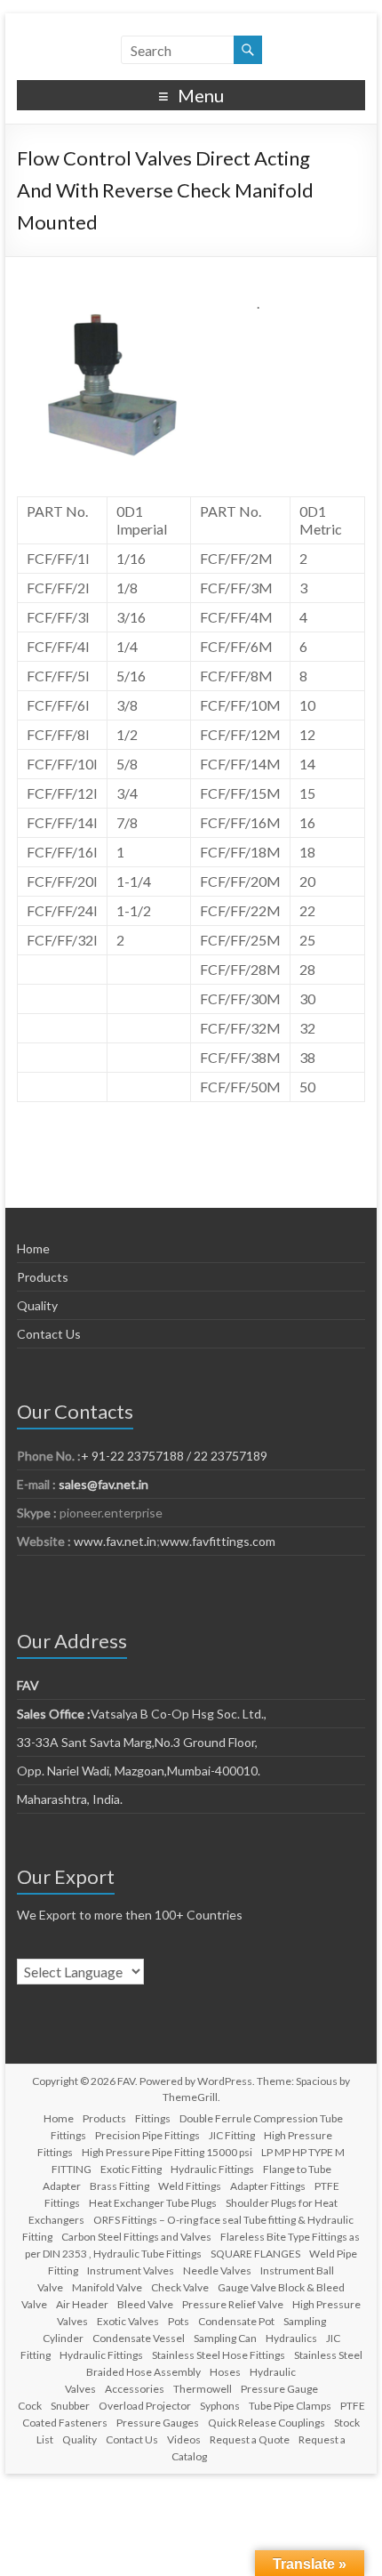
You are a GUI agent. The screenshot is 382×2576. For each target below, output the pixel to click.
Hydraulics (291, 2338)
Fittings (153, 2118)
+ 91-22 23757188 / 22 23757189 (174, 1456)
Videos (184, 2439)
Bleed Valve (145, 2304)
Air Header (82, 2304)
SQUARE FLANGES (255, 2254)
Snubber (70, 2406)
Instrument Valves (131, 2270)
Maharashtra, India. (70, 1799)
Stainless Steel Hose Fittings (219, 2355)
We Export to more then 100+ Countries (130, 1915)
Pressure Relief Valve (233, 2304)
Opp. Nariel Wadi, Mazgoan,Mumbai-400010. (139, 1771)
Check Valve (180, 2287)
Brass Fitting (119, 2186)
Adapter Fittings (268, 2186)
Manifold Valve (107, 2287)
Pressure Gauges (158, 2423)
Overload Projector (145, 2406)
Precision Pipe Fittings (147, 2135)
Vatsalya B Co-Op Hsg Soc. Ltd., (142, 1714)
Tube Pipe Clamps (290, 2406)
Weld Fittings (190, 2186)
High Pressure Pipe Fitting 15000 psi (167, 2152)
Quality (37, 1305)
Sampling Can (225, 2338)
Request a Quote (250, 2439)
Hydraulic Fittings (212, 2169)
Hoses (225, 2372)
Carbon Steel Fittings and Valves (136, 2237)
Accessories (135, 2389)
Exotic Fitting (131, 2169)
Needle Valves (217, 2270)
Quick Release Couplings (267, 2423)
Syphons (220, 2406)
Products (43, 1277)
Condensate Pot (236, 2321)
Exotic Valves (128, 2321)
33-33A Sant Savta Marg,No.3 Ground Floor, (137, 1742)
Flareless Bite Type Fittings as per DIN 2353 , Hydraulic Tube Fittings (192, 2245)
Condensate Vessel (139, 2338)
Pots (179, 2321)
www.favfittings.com (218, 1541)
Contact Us (49, 1334)
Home (33, 1248)
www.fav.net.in (114, 1541)
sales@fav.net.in (103, 1484)
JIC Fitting (232, 2135)
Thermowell (203, 2389)
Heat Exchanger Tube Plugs (153, 2203)
